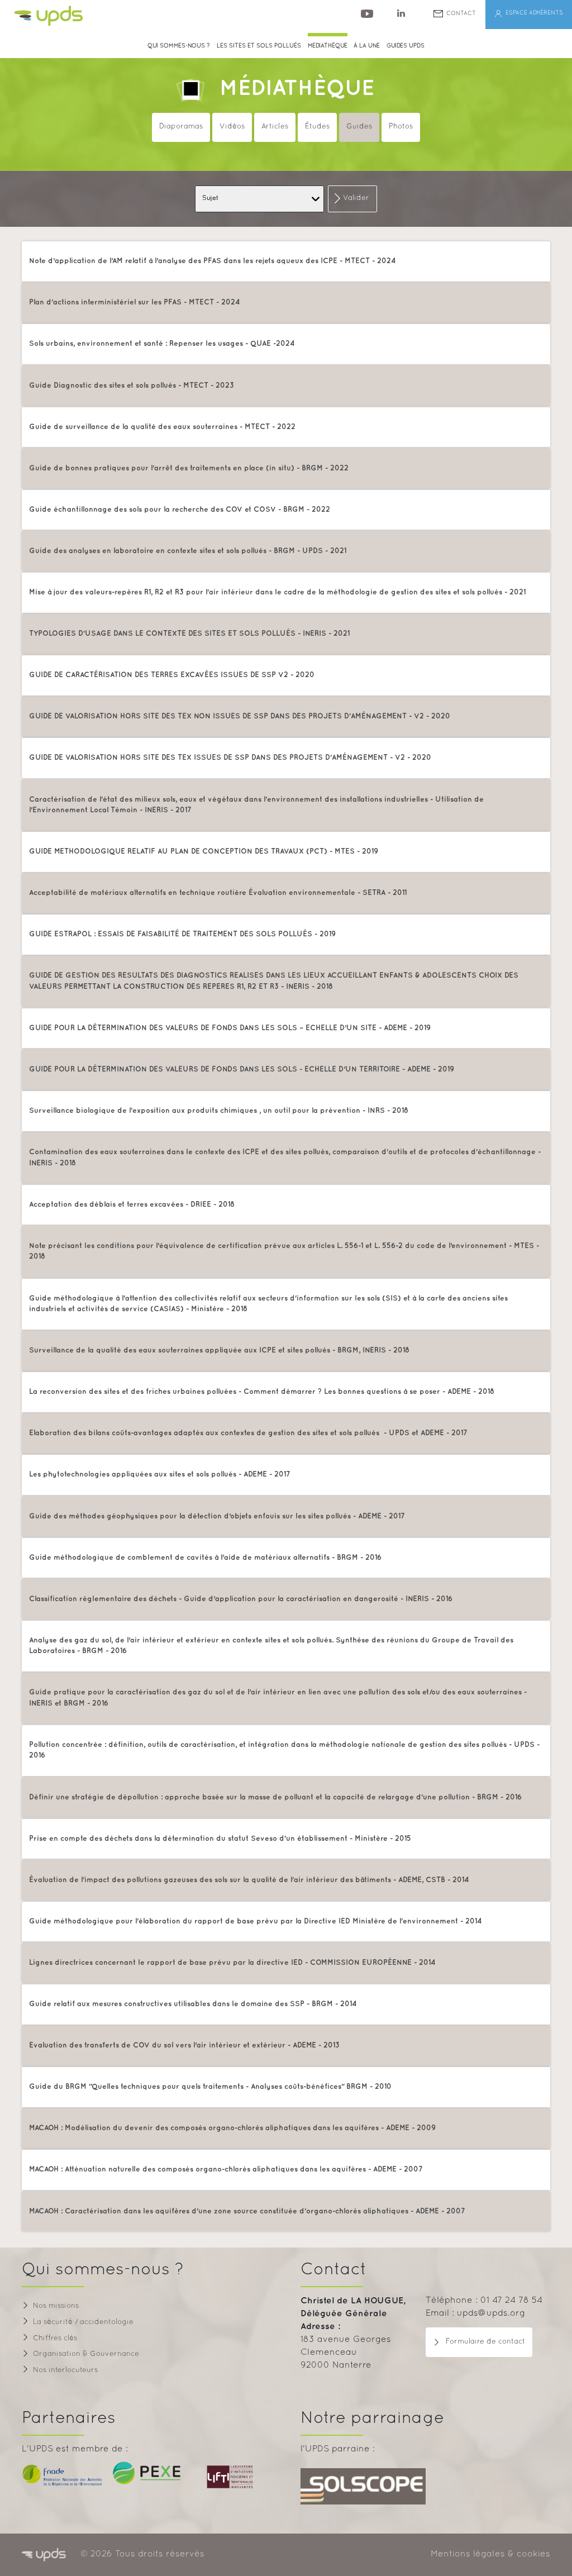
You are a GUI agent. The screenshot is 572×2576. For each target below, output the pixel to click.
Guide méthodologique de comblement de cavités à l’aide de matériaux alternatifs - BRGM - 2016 (205, 1558)
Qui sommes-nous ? (179, 46)
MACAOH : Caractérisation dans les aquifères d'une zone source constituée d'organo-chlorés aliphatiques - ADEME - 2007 (247, 2211)
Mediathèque (328, 46)
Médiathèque (297, 89)
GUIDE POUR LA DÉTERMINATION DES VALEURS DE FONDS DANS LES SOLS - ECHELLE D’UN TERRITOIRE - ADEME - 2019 (242, 1069)
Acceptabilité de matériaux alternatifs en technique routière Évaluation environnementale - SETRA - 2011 (218, 893)
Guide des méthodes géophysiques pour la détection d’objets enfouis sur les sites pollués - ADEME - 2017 (217, 1516)
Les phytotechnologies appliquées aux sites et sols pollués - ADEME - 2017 (160, 1474)
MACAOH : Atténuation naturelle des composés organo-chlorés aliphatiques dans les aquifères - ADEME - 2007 (226, 2169)
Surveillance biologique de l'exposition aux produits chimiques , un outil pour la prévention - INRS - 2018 (219, 1111)
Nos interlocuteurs (65, 2370)
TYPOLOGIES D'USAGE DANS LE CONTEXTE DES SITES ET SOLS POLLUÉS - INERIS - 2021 (189, 634)
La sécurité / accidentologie (83, 2322)
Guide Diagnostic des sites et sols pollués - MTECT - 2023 (132, 385)
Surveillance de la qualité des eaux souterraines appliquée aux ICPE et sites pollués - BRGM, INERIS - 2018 (219, 1350)
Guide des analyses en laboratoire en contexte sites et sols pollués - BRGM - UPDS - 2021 (188, 551)
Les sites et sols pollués (259, 46)
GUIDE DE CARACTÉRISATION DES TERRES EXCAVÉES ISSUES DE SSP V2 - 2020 (172, 675)
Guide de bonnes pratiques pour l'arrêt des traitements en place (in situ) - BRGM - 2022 (189, 468)
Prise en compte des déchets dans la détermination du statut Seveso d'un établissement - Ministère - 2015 (220, 1839)
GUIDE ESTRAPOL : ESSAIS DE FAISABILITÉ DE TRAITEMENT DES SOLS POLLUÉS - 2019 (182, 934)
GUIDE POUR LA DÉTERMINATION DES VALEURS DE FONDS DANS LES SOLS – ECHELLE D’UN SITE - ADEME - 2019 (230, 1028)
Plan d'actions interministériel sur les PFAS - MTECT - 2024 (135, 302)
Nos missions (56, 2306)
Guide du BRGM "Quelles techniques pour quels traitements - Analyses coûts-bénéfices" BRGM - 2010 (210, 2087)
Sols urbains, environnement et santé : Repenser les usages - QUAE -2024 (162, 344)
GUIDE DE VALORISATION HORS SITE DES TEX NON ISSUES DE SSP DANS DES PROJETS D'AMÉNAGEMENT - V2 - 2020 (240, 716)
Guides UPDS (406, 46)
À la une (367, 46)
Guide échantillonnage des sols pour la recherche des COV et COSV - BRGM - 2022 (180, 510)
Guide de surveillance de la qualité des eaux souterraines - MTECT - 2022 (162, 427)
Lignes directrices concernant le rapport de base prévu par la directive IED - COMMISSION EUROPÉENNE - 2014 (232, 1963)
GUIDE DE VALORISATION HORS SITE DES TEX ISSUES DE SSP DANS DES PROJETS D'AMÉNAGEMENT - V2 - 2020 (230, 758)
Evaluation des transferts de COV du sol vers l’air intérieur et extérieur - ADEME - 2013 (184, 2045)
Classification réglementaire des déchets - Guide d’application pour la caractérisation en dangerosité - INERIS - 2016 (241, 1599)
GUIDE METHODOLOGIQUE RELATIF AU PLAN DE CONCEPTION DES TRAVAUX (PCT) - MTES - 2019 (204, 851)
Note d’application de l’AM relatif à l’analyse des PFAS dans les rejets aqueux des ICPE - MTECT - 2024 (213, 261)
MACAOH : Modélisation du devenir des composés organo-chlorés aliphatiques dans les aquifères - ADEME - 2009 (232, 2128)
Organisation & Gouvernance (86, 2354)
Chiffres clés (55, 2339)
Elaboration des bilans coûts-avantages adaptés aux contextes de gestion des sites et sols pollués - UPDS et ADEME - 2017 (248, 1433)
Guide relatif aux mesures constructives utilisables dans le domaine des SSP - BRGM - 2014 (193, 2004)
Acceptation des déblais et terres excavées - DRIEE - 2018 (132, 1204)
